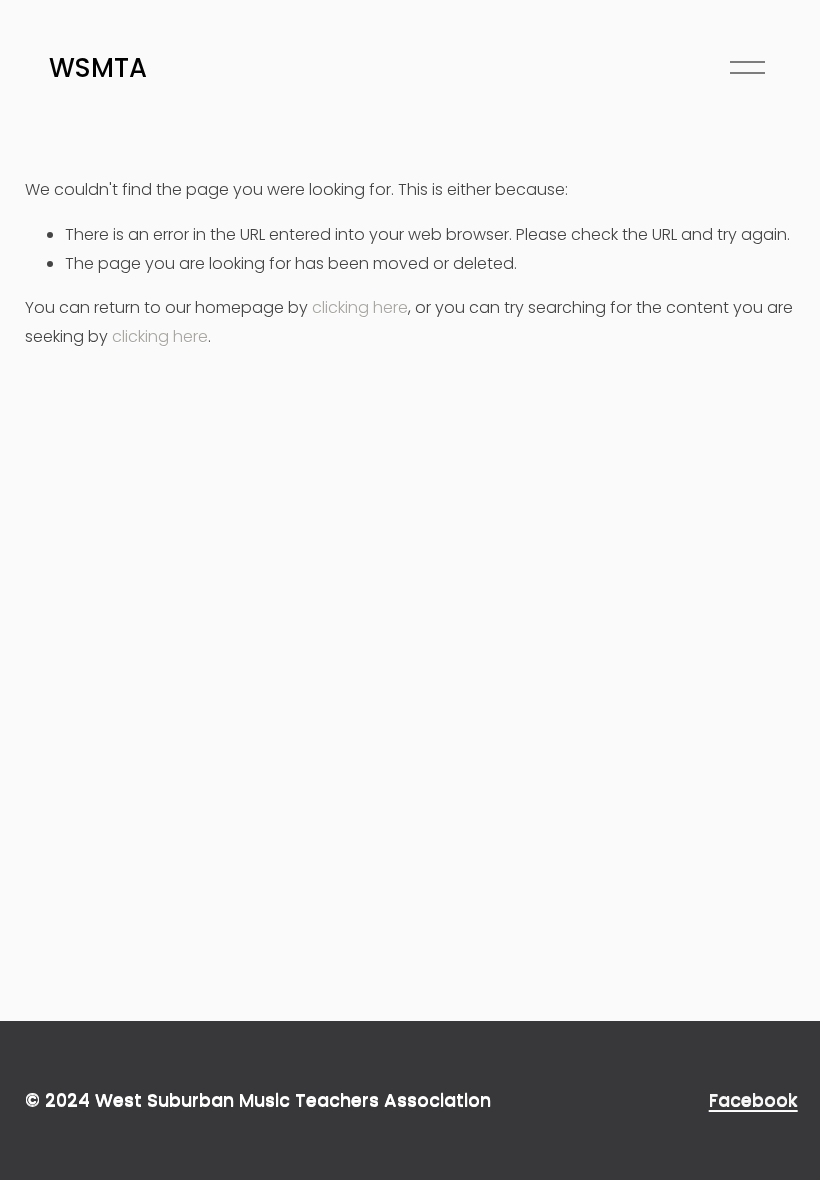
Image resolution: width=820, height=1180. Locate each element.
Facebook (753, 1100)
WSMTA (98, 68)
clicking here (360, 307)
